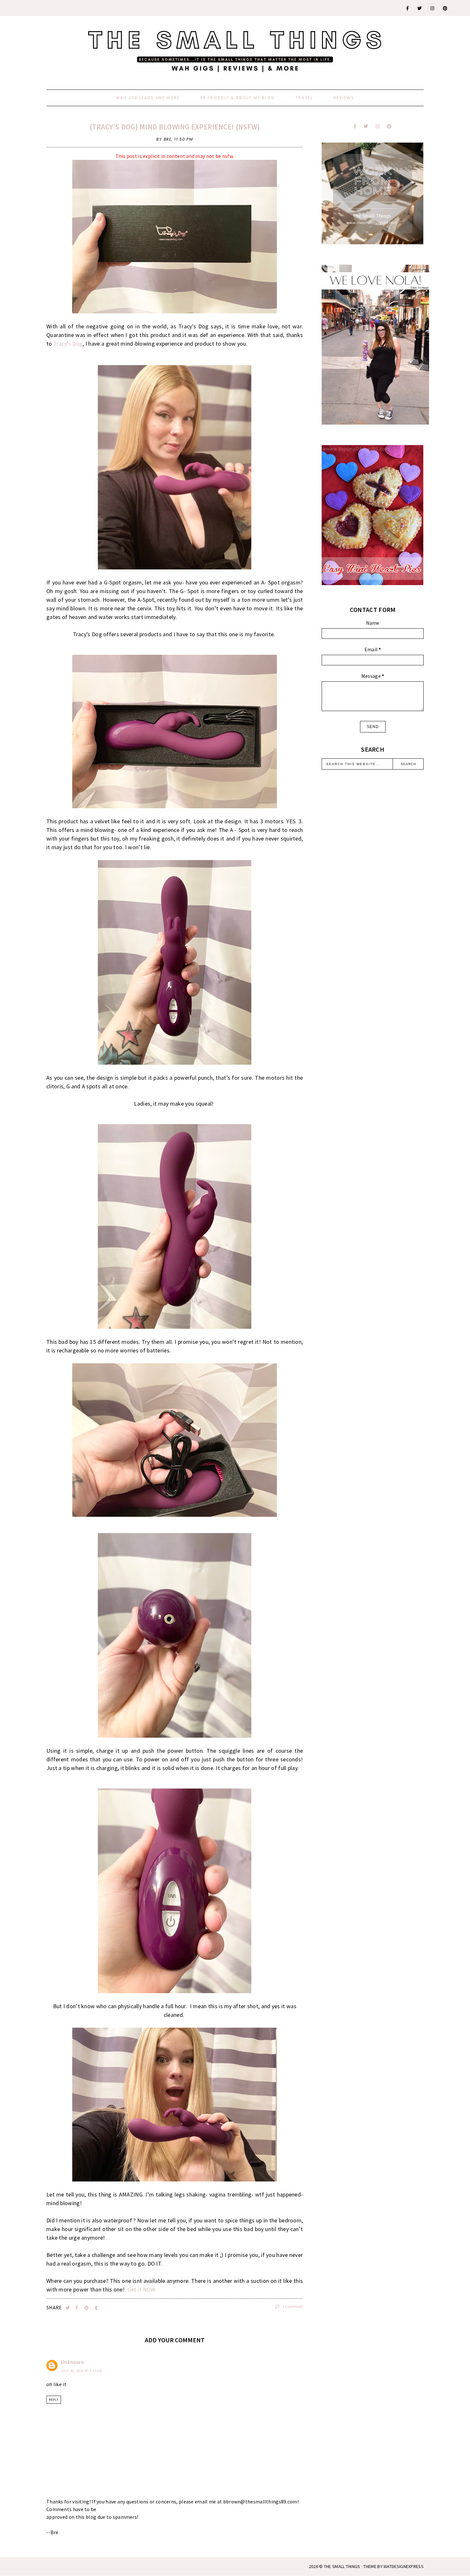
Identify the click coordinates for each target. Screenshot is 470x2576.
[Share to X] (68, 2308)
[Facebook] (408, 8)
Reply (54, 2400)
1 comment (292, 2307)
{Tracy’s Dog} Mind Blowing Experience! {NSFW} (175, 127)
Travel (304, 98)
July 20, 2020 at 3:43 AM (82, 2371)
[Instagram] (433, 8)
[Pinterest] (445, 8)
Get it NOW (141, 2289)
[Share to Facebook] (78, 2308)
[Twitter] (420, 8)
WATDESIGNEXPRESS (403, 2566)
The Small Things (342, 2566)
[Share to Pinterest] (87, 2308)
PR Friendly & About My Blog (238, 98)
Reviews (344, 98)
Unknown (72, 2362)
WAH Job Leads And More (148, 98)
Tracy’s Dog (68, 344)
